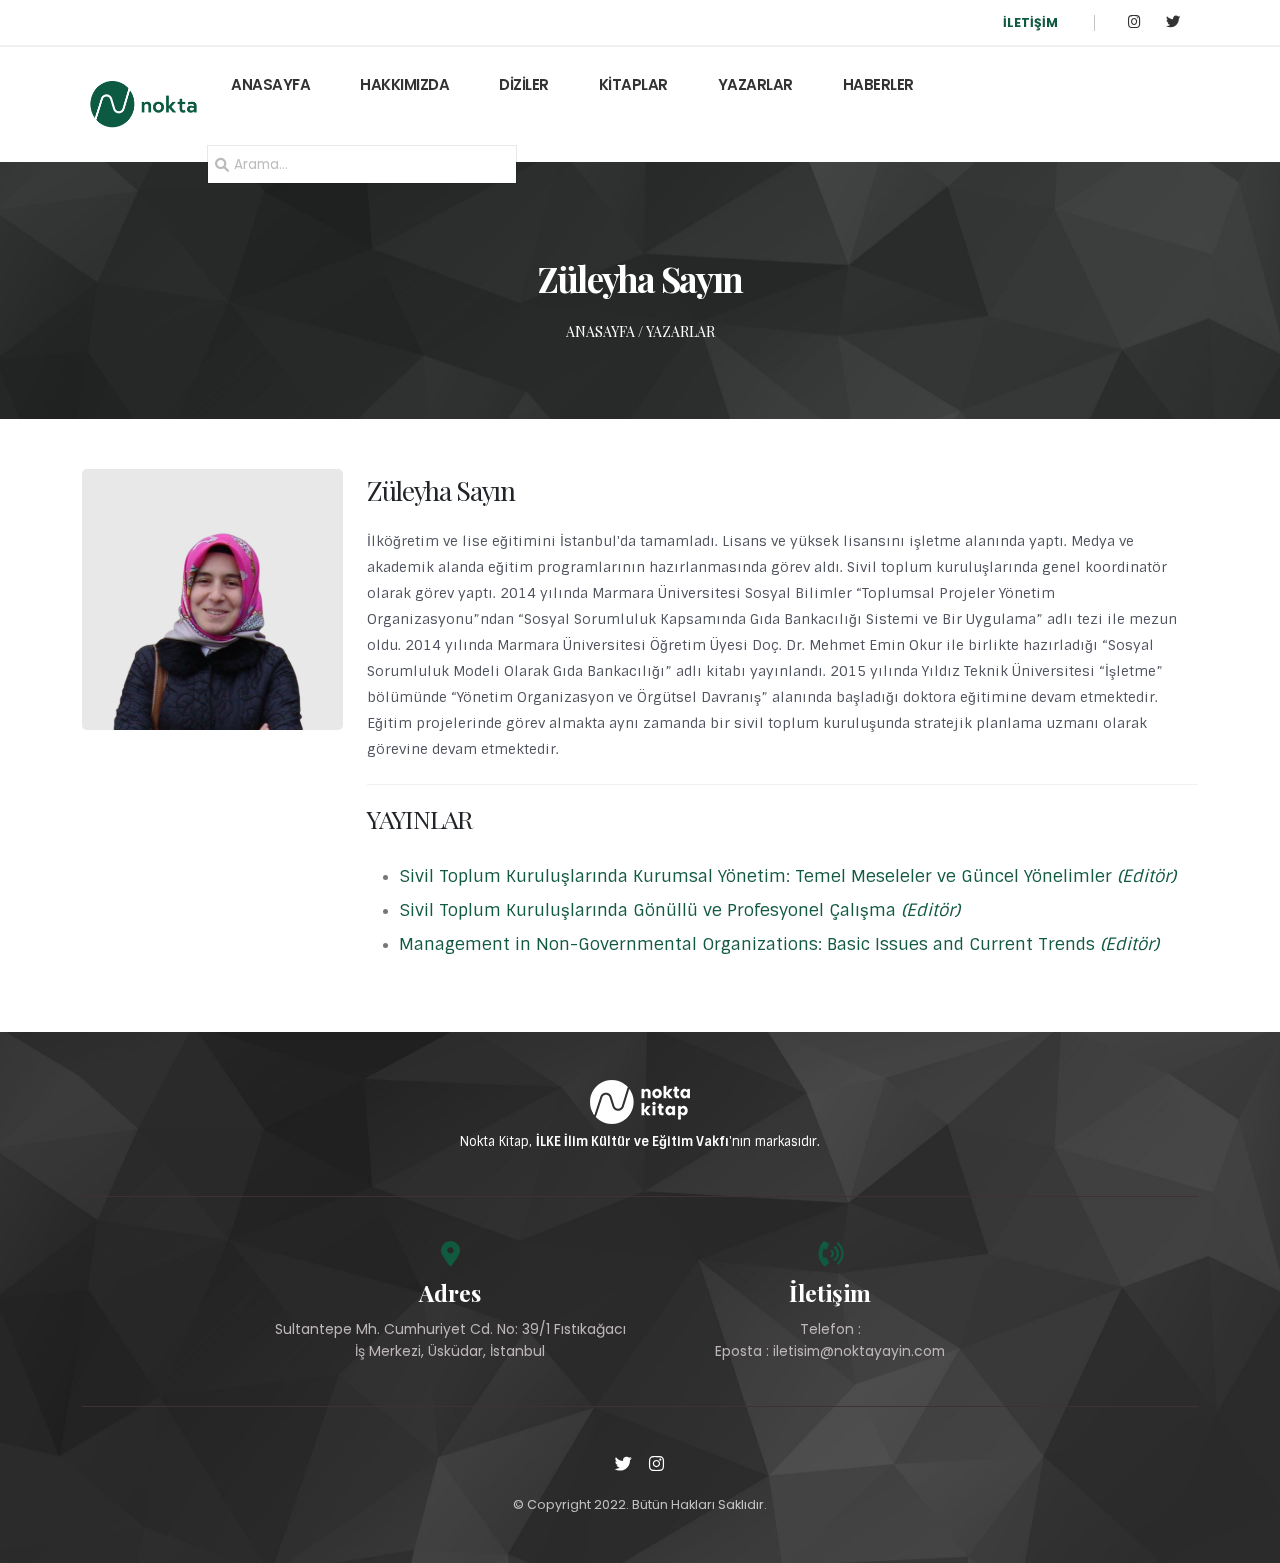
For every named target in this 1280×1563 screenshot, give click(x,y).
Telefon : (830, 1329)
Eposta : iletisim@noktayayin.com (830, 1351)
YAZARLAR (755, 84)
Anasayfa (600, 331)
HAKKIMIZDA (404, 84)
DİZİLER (524, 84)
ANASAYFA (270, 84)
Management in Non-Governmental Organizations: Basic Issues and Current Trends (779, 944)
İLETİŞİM (1030, 22)
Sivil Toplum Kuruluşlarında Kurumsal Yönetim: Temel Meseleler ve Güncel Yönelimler (787, 876)
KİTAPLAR (633, 84)
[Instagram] (1134, 22)
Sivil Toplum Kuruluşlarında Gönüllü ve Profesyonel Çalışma (679, 910)
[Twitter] (1172, 22)
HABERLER (878, 84)
